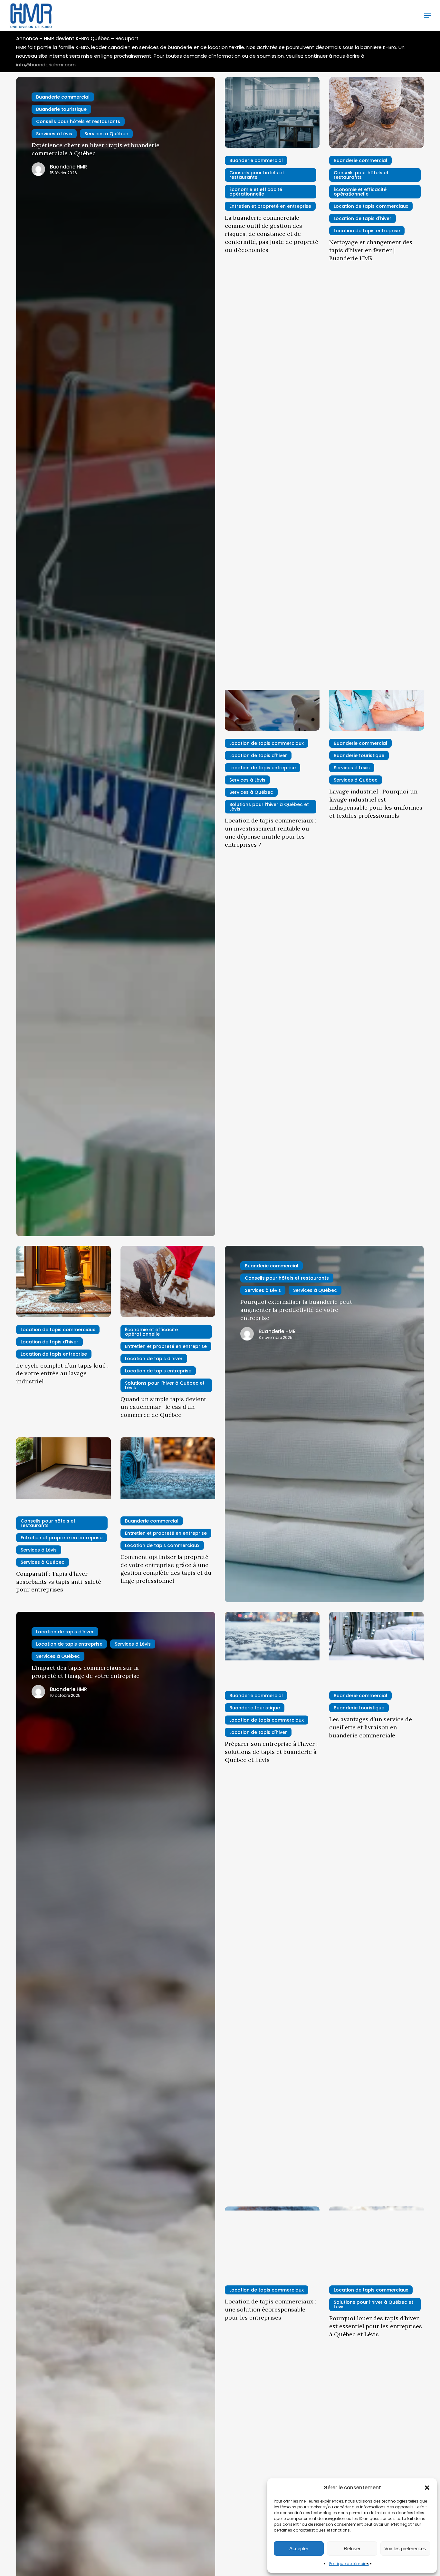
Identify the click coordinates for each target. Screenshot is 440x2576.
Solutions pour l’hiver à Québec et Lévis (269, 807)
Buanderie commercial (63, 97)
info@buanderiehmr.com (46, 65)
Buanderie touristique (61, 109)
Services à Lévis (54, 134)
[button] (427, 2488)
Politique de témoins (349, 2564)
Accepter (299, 2548)
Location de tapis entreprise (367, 231)
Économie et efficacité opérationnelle (256, 192)
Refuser (352, 2548)
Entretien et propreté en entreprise (270, 206)
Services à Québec (106, 134)
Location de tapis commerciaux (371, 206)
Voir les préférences (405, 2548)
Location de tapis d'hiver (363, 218)
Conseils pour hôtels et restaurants (78, 121)
